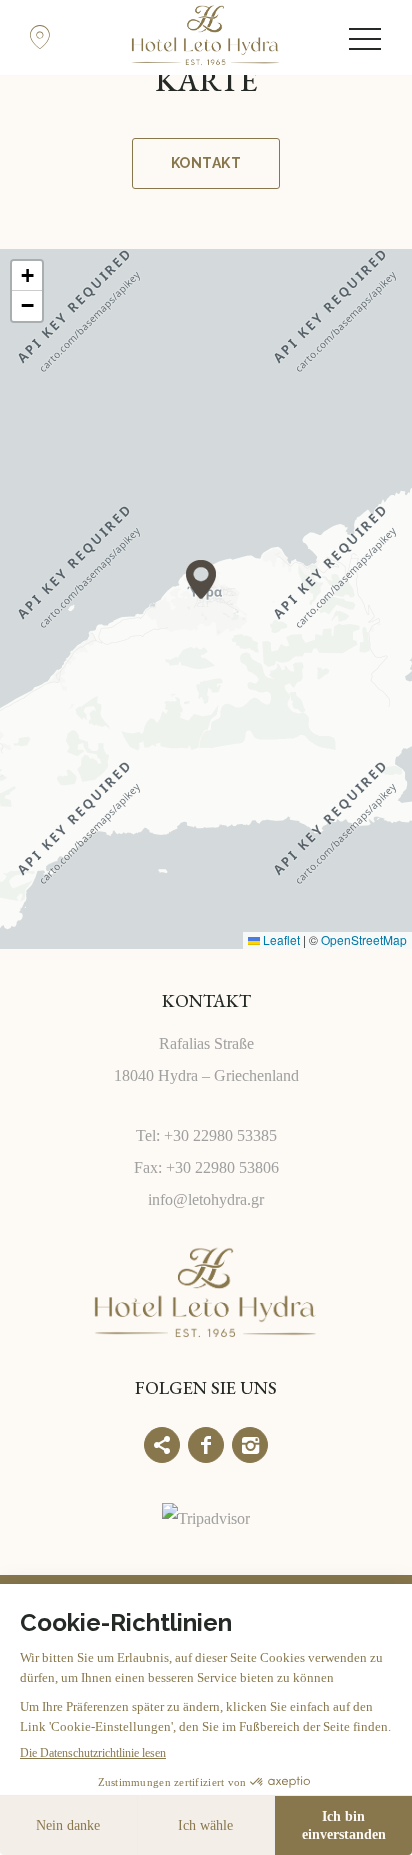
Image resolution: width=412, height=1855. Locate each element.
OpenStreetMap (364, 939)
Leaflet (280, 939)
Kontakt (206, 163)
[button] (201, 579)
